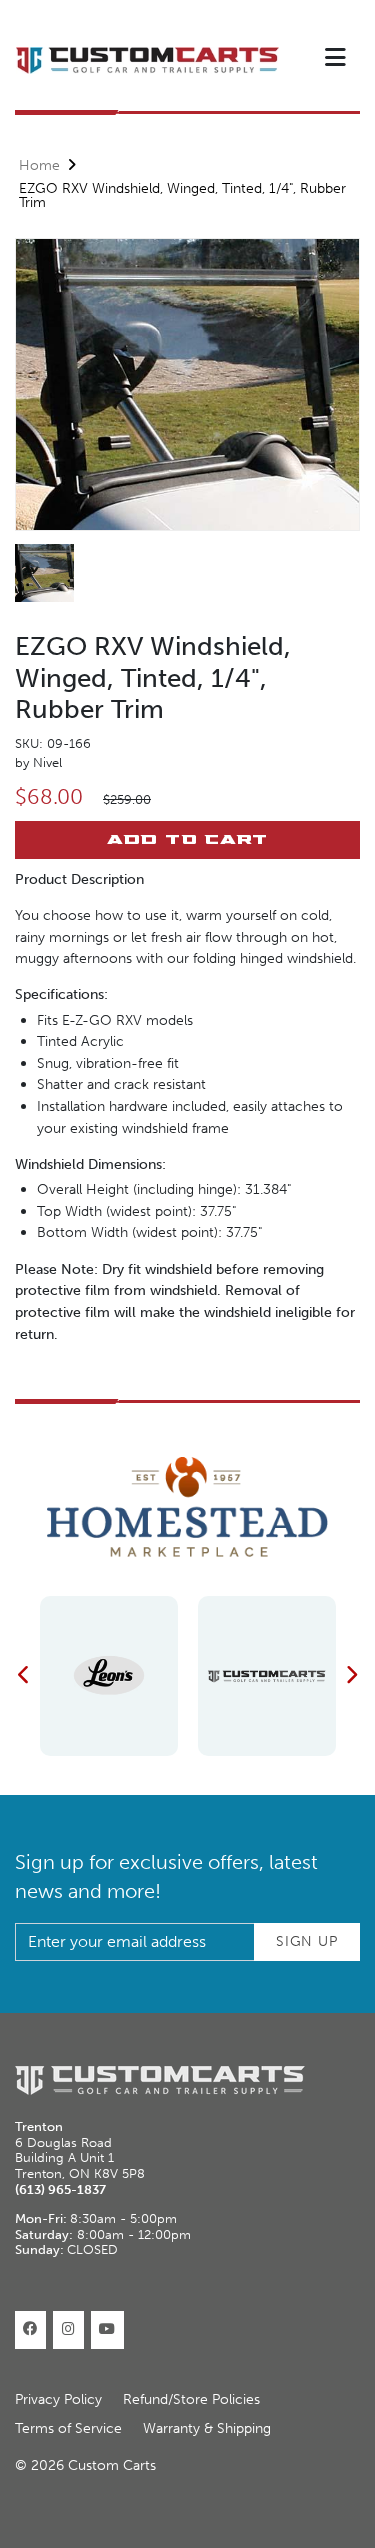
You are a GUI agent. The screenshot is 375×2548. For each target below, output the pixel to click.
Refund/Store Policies (191, 2399)
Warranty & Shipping (207, 2428)
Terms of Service (68, 2428)
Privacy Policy (58, 2399)
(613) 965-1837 (60, 2189)
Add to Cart (187, 839)
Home (39, 165)
